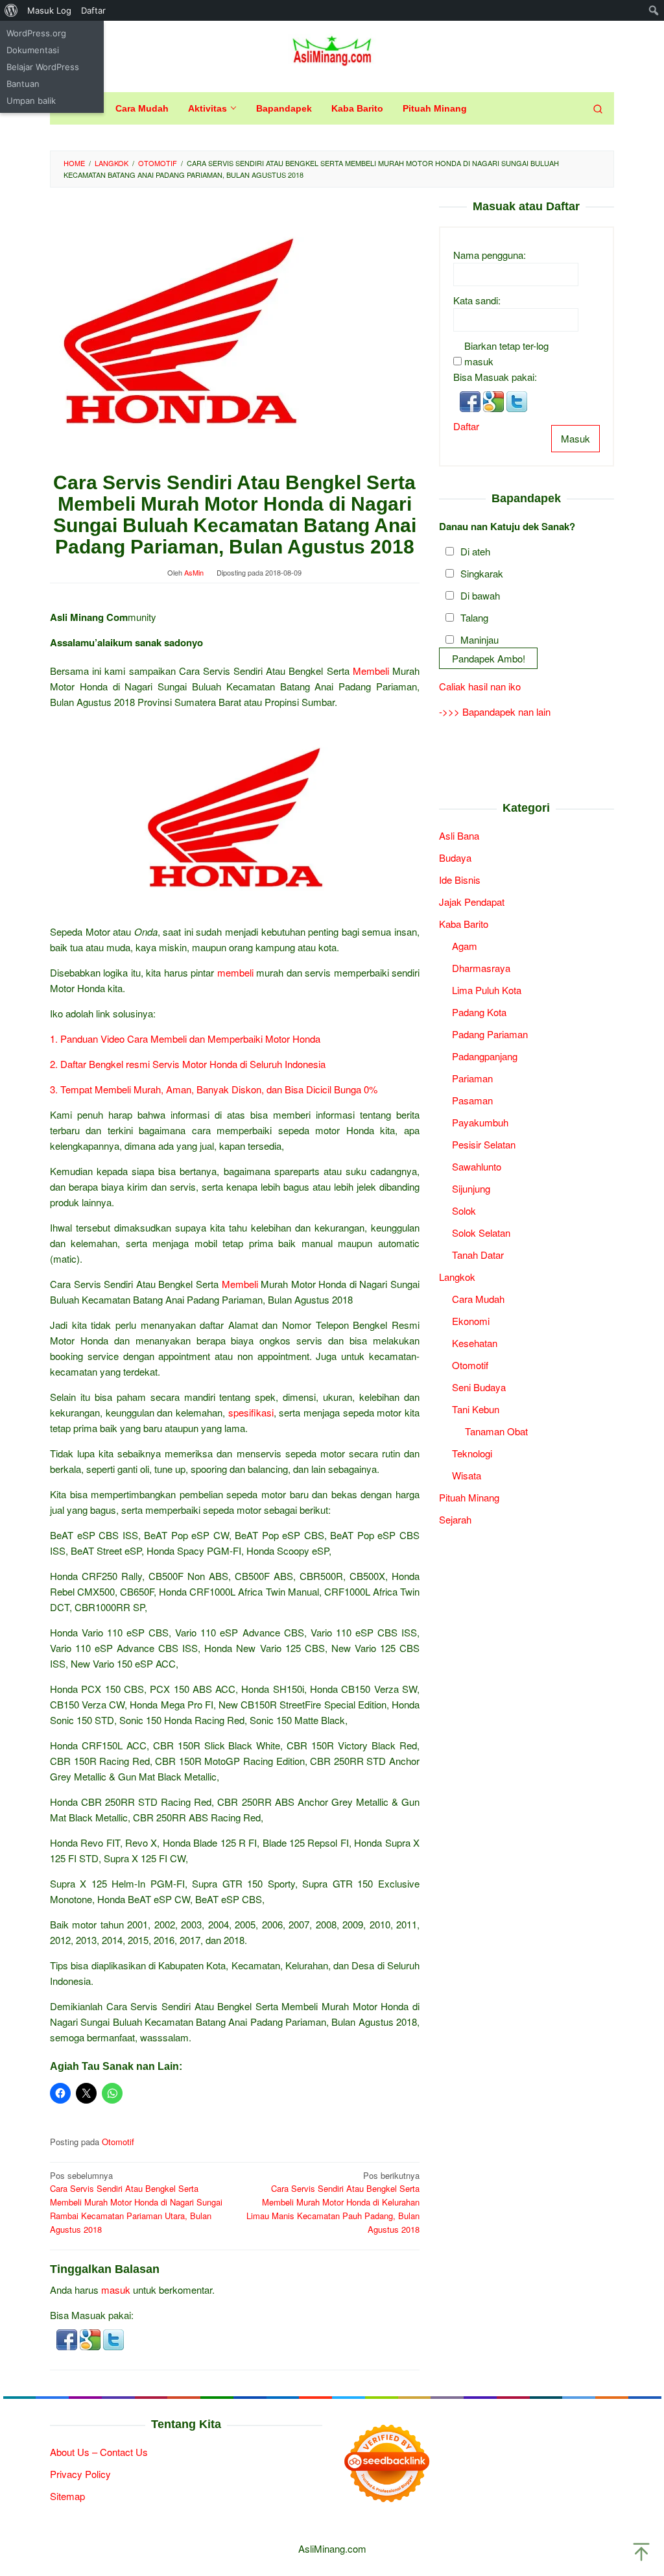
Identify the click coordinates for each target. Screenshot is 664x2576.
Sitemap (67, 2496)
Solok (464, 1210)
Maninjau (480, 639)
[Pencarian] (598, 108)
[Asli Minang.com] (332, 48)
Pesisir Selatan (484, 1144)
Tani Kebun (476, 1409)
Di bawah (480, 595)
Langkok (457, 1277)
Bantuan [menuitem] (23, 84)
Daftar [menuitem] (93, 10)
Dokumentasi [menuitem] (33, 50)
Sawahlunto (477, 1166)
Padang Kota (479, 1012)
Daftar (466, 426)
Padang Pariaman (490, 1034)
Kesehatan (475, 1343)
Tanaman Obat (496, 1431)
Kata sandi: (477, 300)
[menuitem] (11, 10)
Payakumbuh (480, 1122)
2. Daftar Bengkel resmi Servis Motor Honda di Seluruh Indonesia (188, 1064)
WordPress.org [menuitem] (36, 33)
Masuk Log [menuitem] (49, 10)
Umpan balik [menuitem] (31, 101)
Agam (465, 946)
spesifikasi (251, 1412)
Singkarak (482, 573)
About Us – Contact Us (99, 2452)
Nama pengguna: (490, 255)
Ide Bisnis (460, 880)
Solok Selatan (481, 1233)
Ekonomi (471, 1321)
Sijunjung (471, 1188)
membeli (235, 972)
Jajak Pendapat (472, 902)
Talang (474, 617)
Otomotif (118, 2142)
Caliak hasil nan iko (480, 686)
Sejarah (455, 1519)
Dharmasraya (481, 968)
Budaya (455, 857)
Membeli (371, 671)
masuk (116, 2290)
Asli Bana (459, 835)
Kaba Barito (464, 924)
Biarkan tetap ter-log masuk (506, 353)
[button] (68, 2338)
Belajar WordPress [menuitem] (43, 67)
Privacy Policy (80, 2474)
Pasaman (472, 1100)
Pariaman (472, 1078)
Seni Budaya (479, 1387)
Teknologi (472, 1453)
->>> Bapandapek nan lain (495, 711)
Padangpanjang (485, 1056)
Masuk (575, 438)
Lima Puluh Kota (487, 990)
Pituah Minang (469, 1497)
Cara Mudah (478, 1299)
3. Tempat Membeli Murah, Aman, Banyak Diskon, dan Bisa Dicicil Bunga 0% (214, 1089)
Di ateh (475, 551)
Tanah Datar (478, 1255)
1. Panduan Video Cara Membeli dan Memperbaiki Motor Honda (185, 1039)
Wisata (467, 1475)
